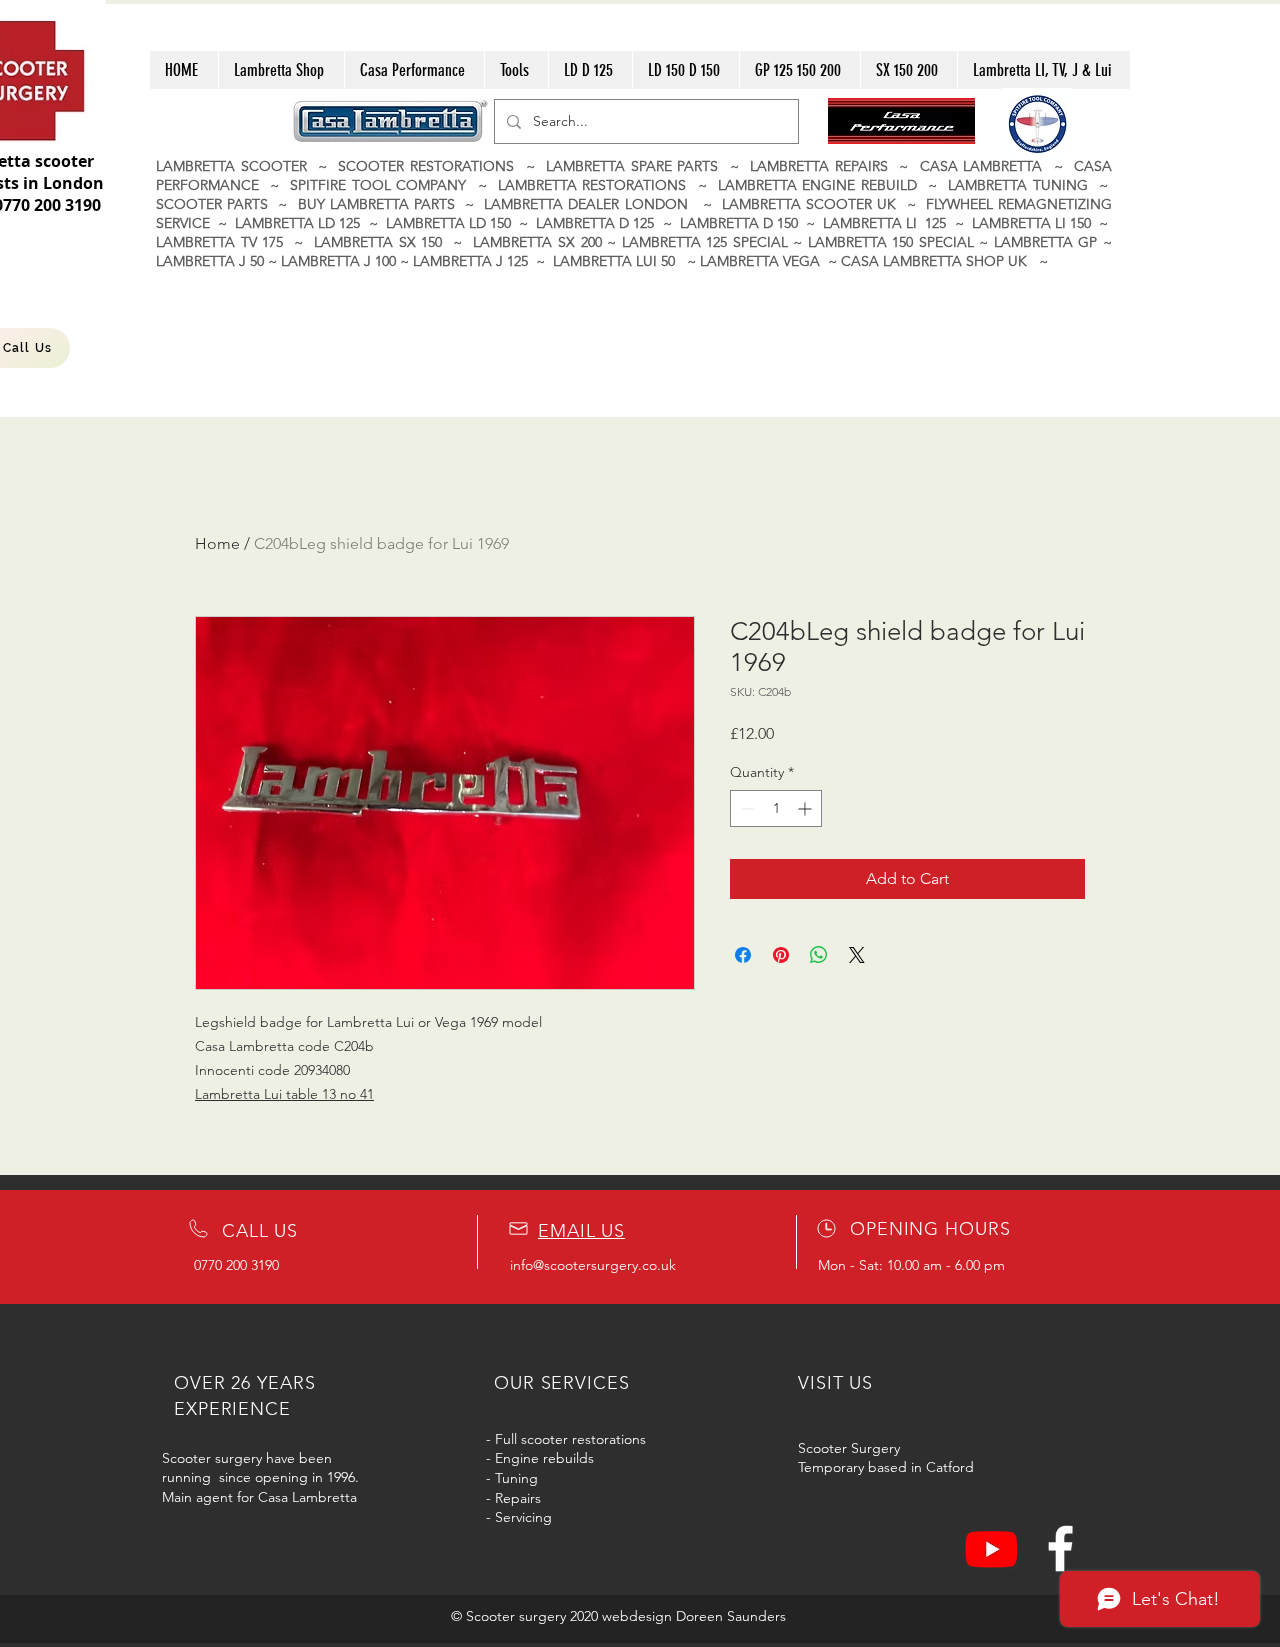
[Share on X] (857, 955)
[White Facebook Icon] (1060, 1548)
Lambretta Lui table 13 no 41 (284, 1094)
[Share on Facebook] (743, 955)
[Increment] (806, 808)
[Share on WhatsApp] (819, 955)
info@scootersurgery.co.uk (593, 1265)
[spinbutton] (776, 808)
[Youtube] (991, 1548)
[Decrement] (745, 808)
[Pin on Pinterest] (781, 955)
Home (217, 543)
